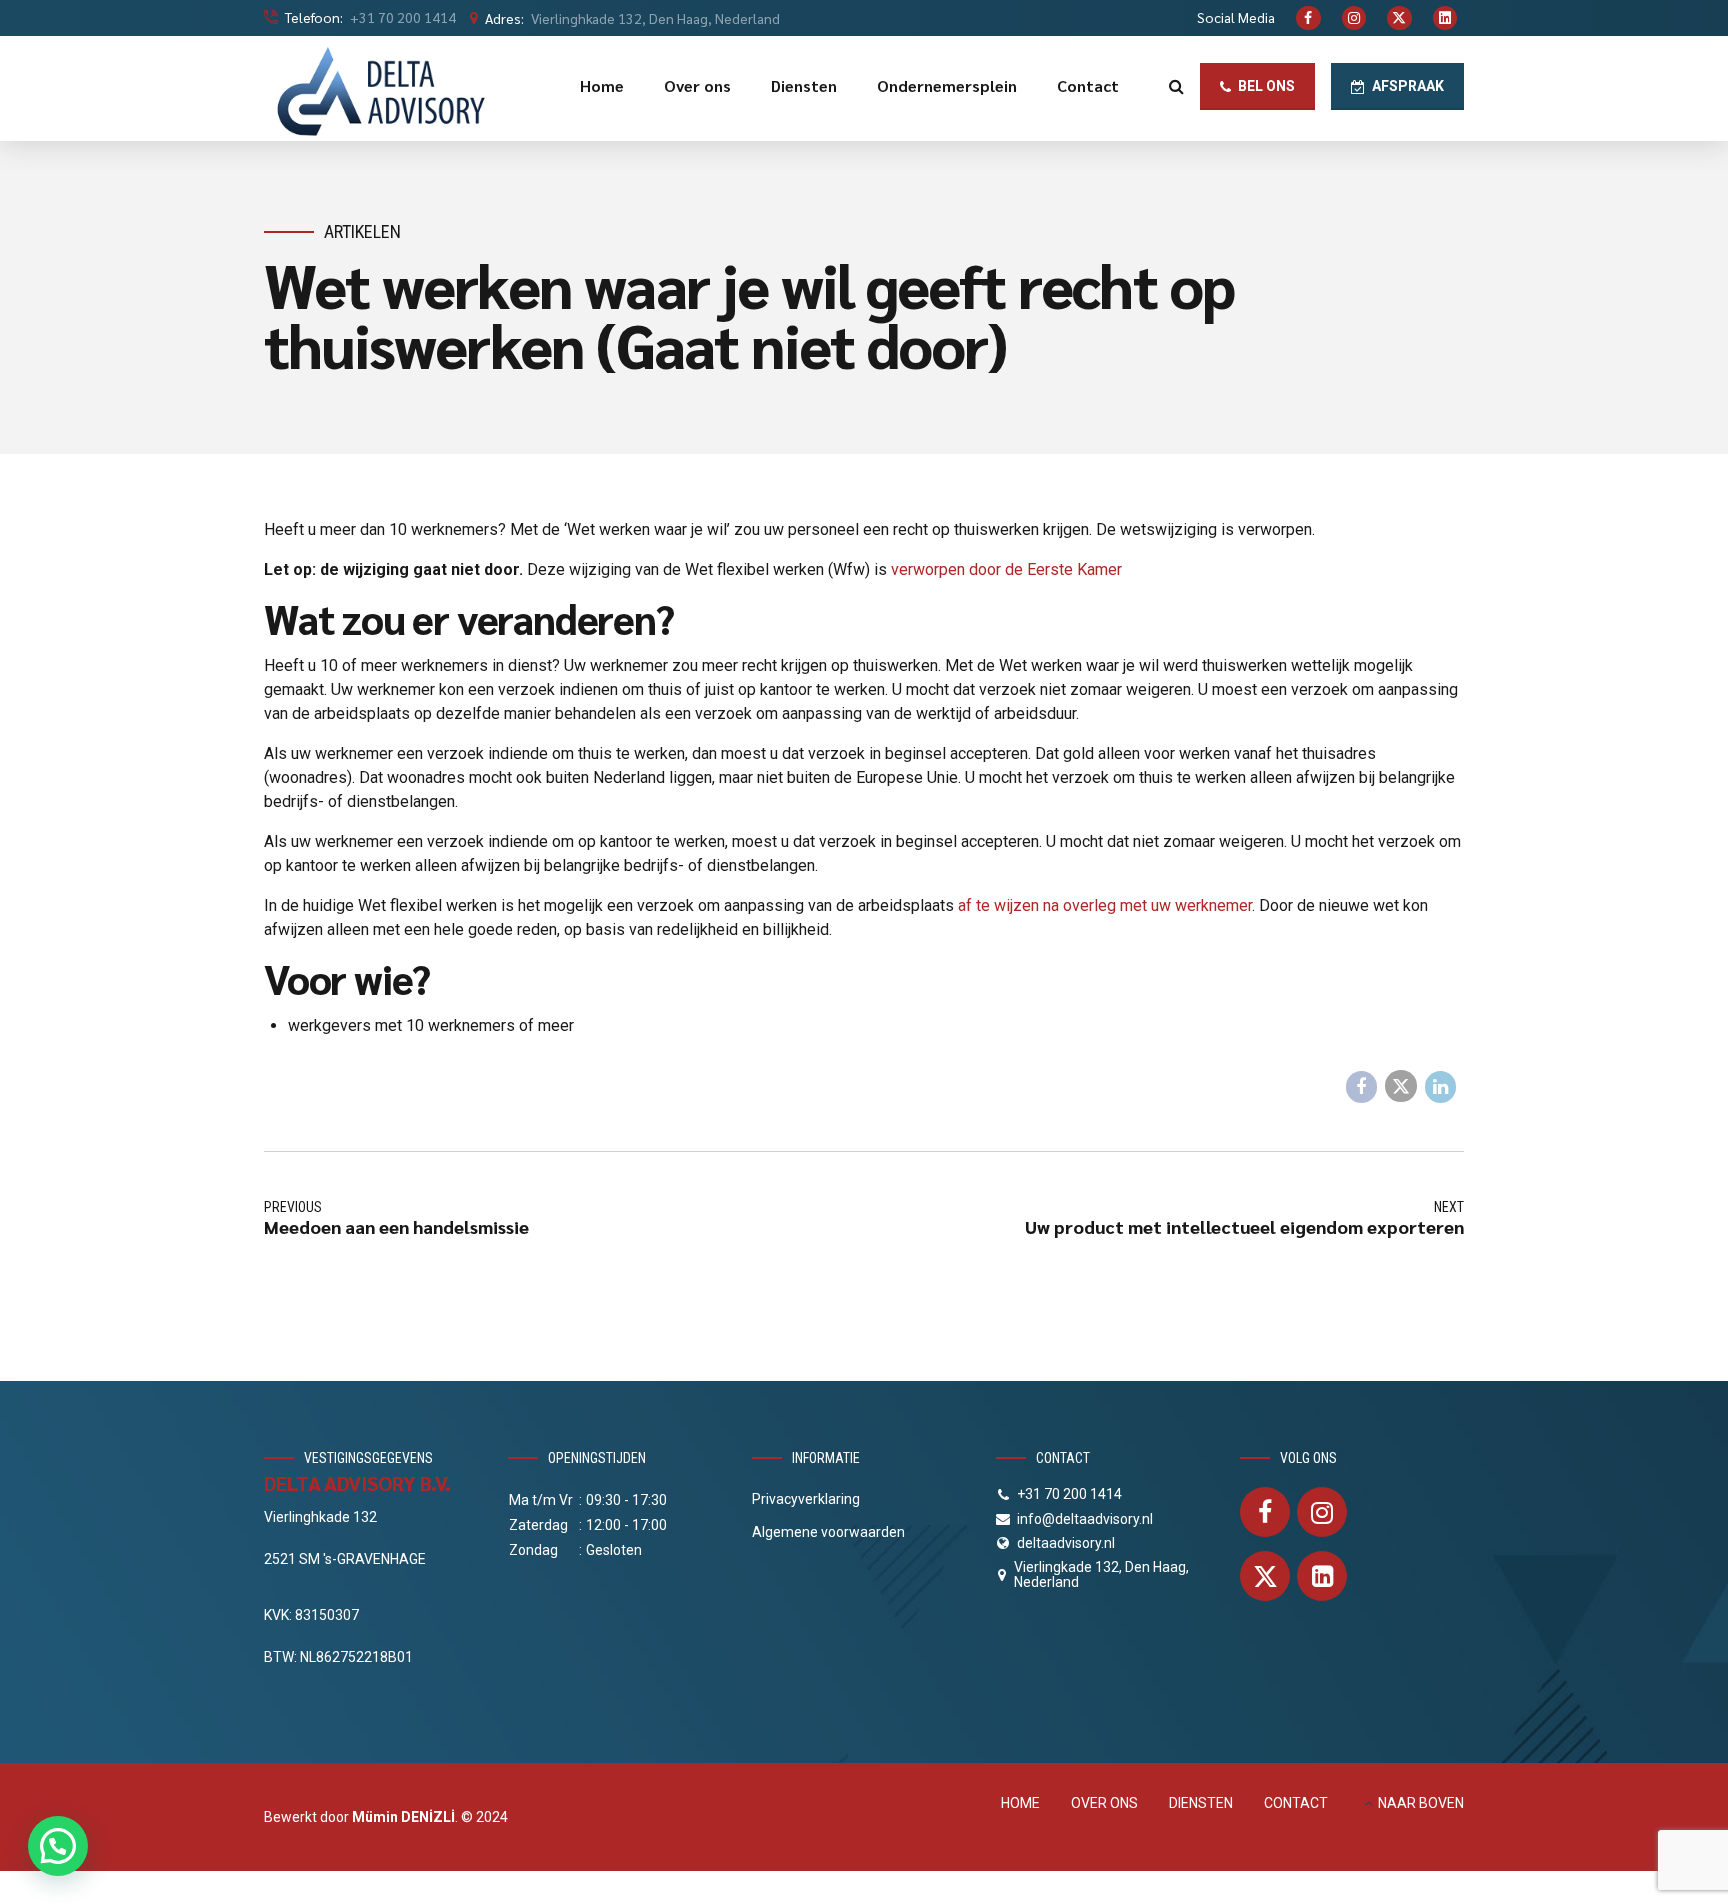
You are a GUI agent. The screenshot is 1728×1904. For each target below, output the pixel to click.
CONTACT (1296, 1803)
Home (602, 85)
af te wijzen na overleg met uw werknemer (1105, 905)
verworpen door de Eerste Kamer (1006, 569)
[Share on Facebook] (1362, 1087)
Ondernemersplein (947, 85)
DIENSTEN (1201, 1803)
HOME (1020, 1803)
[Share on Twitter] (1401, 1086)
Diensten (804, 85)
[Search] (1176, 86)
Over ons (697, 85)
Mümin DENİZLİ (403, 1817)
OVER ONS (1104, 1803)
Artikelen (362, 231)
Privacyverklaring (806, 1499)
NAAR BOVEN (1421, 1803)
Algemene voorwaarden (828, 1532)
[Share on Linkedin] (1441, 1087)
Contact (1088, 85)
